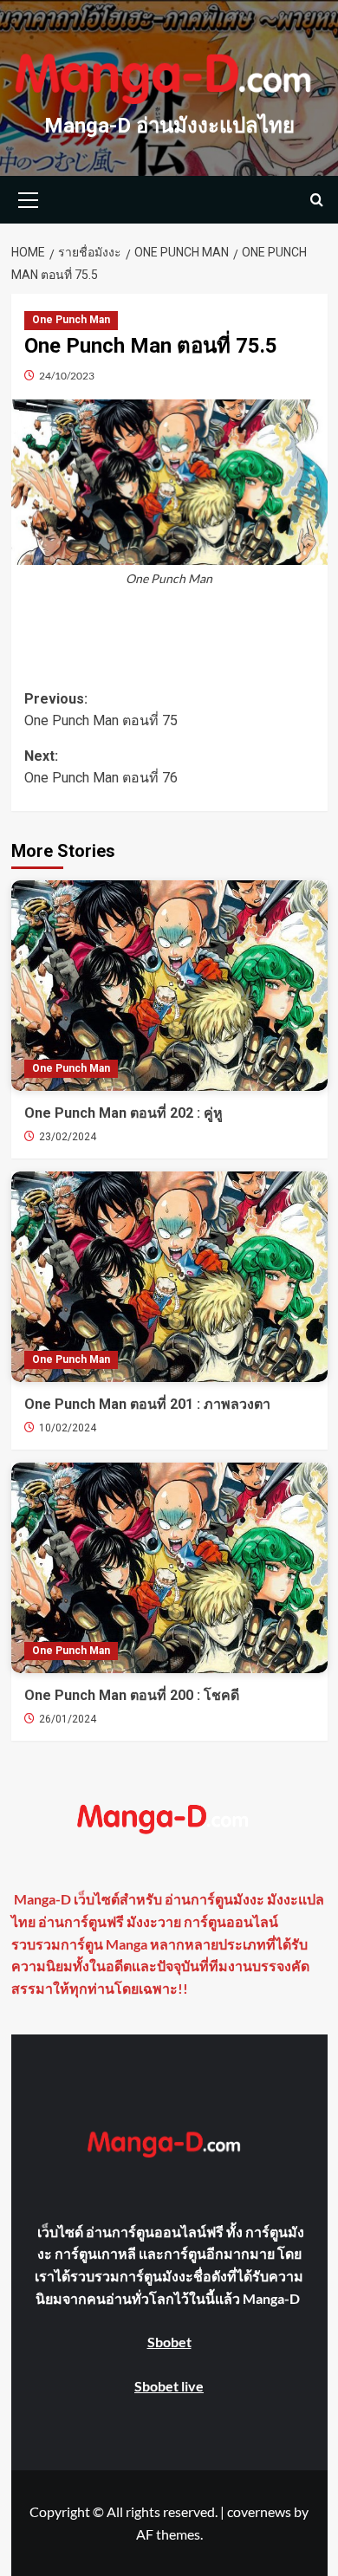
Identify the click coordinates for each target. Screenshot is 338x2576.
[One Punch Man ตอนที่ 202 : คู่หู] (169, 986)
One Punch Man (71, 320)
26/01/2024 (68, 1719)
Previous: (101, 710)
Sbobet (169, 2342)
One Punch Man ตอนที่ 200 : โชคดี (132, 1695)
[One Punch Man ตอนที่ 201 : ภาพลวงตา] (169, 1277)
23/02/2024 (68, 1137)
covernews (259, 2511)
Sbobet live (169, 2386)
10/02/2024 (68, 1428)
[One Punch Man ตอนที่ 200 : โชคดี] (169, 1568)
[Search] (317, 200)
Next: (101, 767)
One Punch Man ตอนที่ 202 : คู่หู (123, 1113)
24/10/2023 (67, 376)
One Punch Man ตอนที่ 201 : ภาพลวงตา (147, 1404)
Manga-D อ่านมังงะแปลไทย (169, 126)
